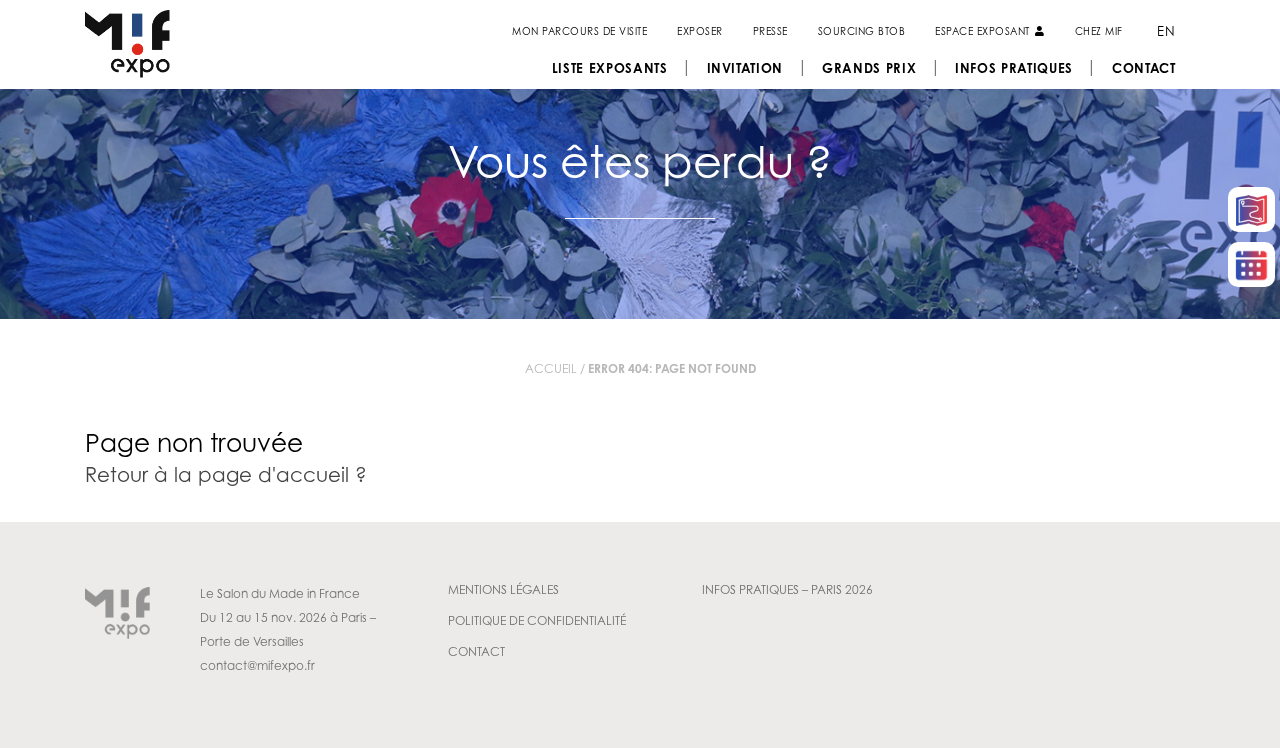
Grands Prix (869, 68)
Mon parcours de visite (579, 31)
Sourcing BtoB (862, 31)
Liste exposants (610, 68)
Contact (1144, 68)
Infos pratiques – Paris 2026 (787, 589)
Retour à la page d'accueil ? (226, 474)
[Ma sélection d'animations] (1251, 264)
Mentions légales (503, 589)
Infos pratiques (1014, 68)
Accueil (551, 368)
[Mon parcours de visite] (1251, 209)
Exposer (700, 31)
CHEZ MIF (1099, 31)
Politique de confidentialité (537, 620)
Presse (770, 31)
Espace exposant (984, 31)
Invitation (745, 68)
